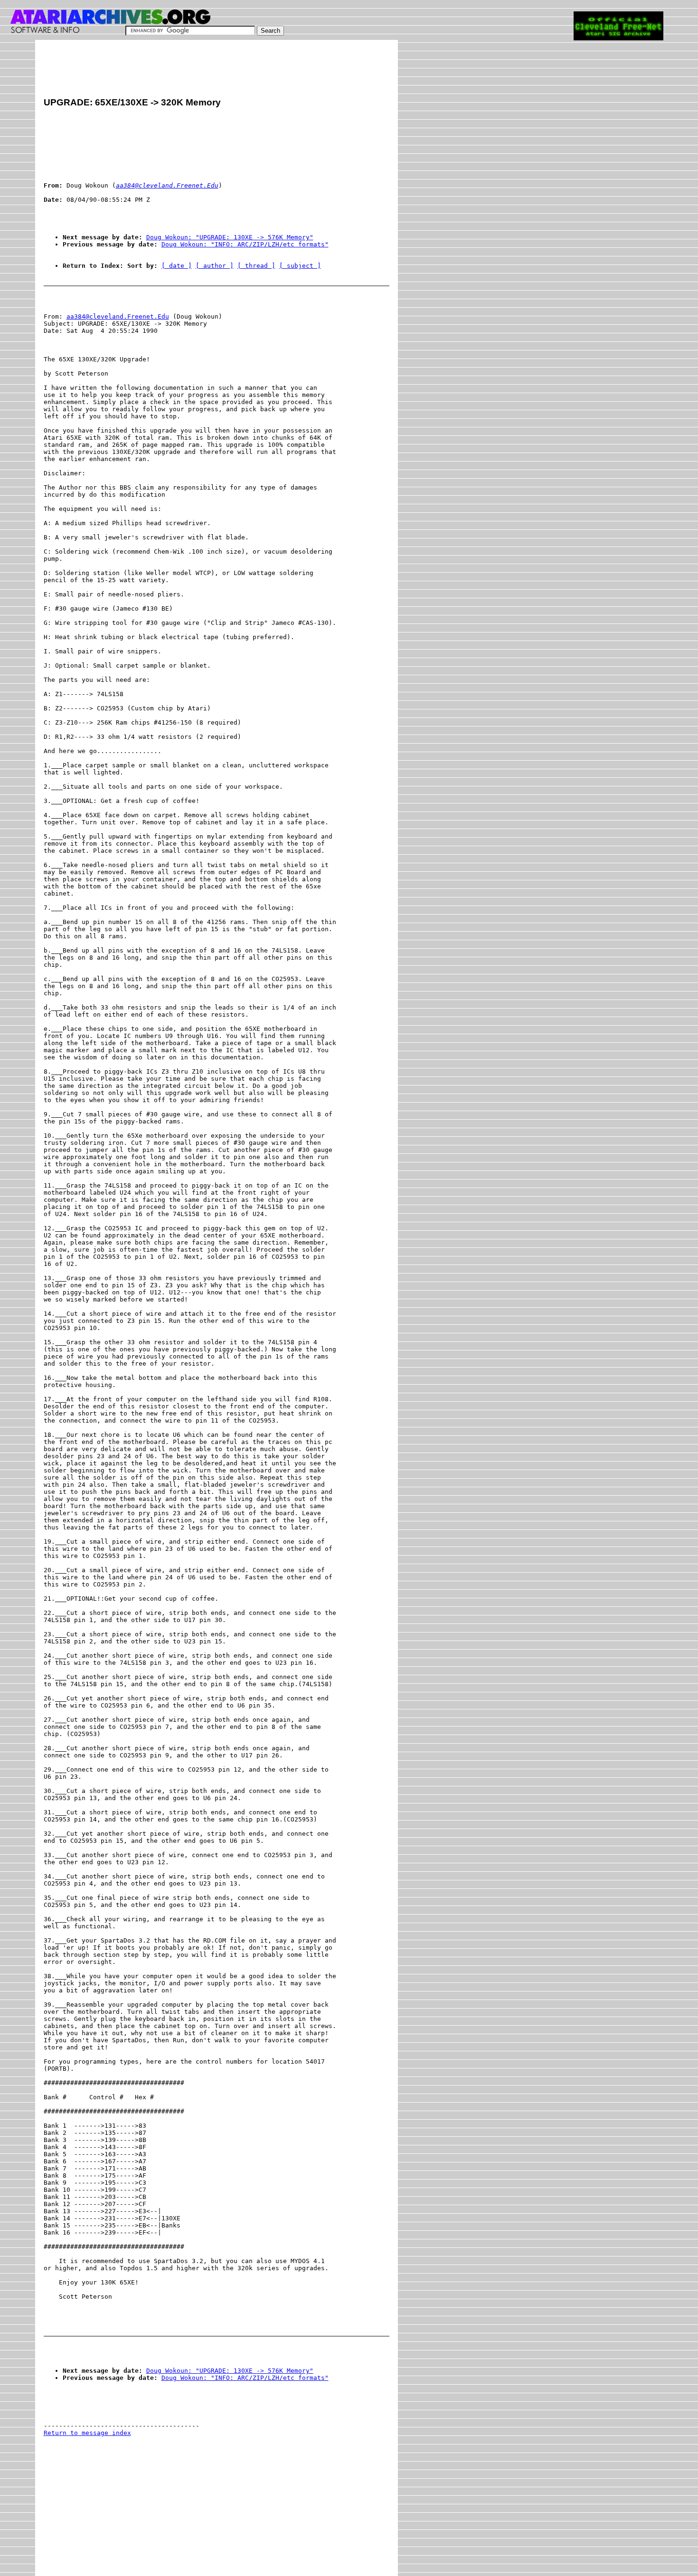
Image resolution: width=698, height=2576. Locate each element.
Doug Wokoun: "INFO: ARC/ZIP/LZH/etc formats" (245, 244)
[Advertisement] (217, 70)
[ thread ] (256, 266)
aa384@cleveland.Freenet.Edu (118, 316)
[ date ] (177, 266)
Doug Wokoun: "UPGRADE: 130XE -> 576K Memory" (230, 237)
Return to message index (87, 2433)
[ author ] (215, 266)
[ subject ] (300, 266)
